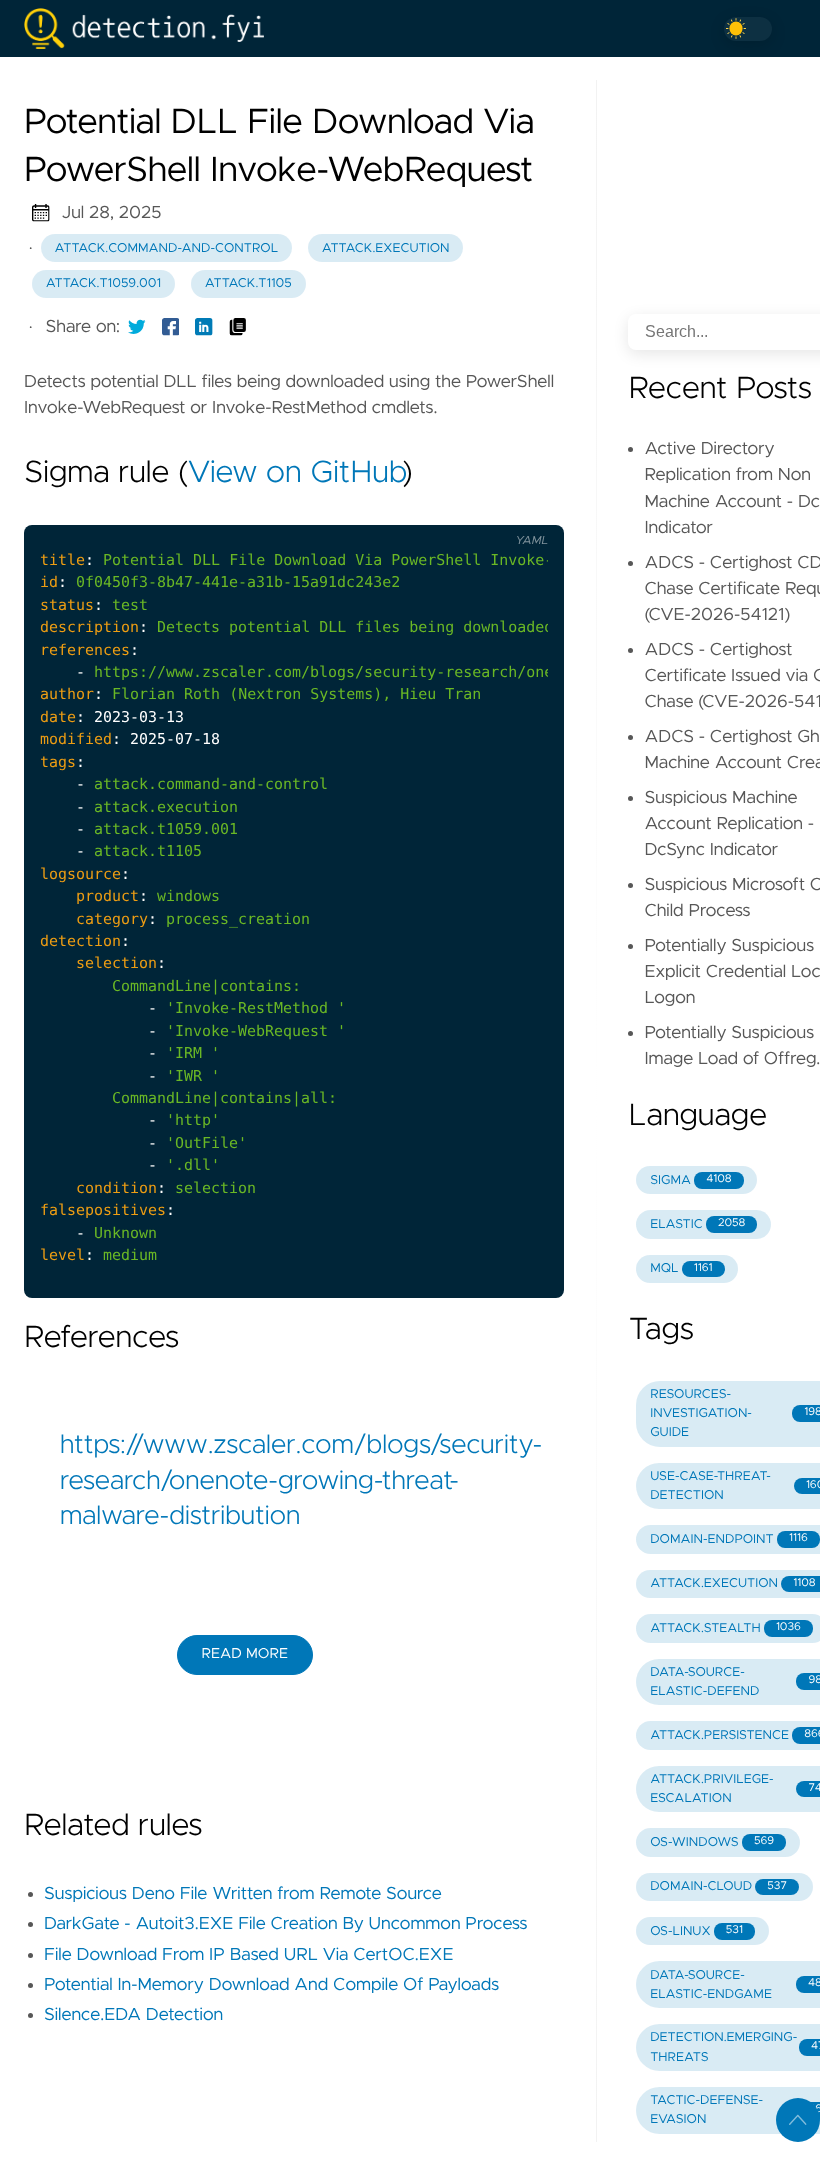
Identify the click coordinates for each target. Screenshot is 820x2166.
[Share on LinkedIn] (204, 327)
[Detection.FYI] (152, 28)
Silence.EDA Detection (133, 2015)
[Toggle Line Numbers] (482, 508)
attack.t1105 (248, 283)
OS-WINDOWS (712, 1842)
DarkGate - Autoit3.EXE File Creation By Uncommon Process (285, 1924)
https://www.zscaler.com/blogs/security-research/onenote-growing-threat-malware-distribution (294, 1481)
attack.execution (386, 248)
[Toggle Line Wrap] (524, 508)
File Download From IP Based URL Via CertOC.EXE (248, 1955)
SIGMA (690, 1180)
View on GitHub (295, 474)
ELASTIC (697, 1224)
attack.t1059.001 (103, 283)
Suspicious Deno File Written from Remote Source (243, 1894)
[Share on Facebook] (171, 327)
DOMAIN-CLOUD (718, 1886)
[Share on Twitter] (137, 327)
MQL (681, 1268)
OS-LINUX (696, 1931)
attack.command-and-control (167, 248)
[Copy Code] (441, 508)
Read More (245, 1654)
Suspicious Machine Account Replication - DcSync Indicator (729, 824)
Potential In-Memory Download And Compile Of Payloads (271, 1985)
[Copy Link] (238, 327)
